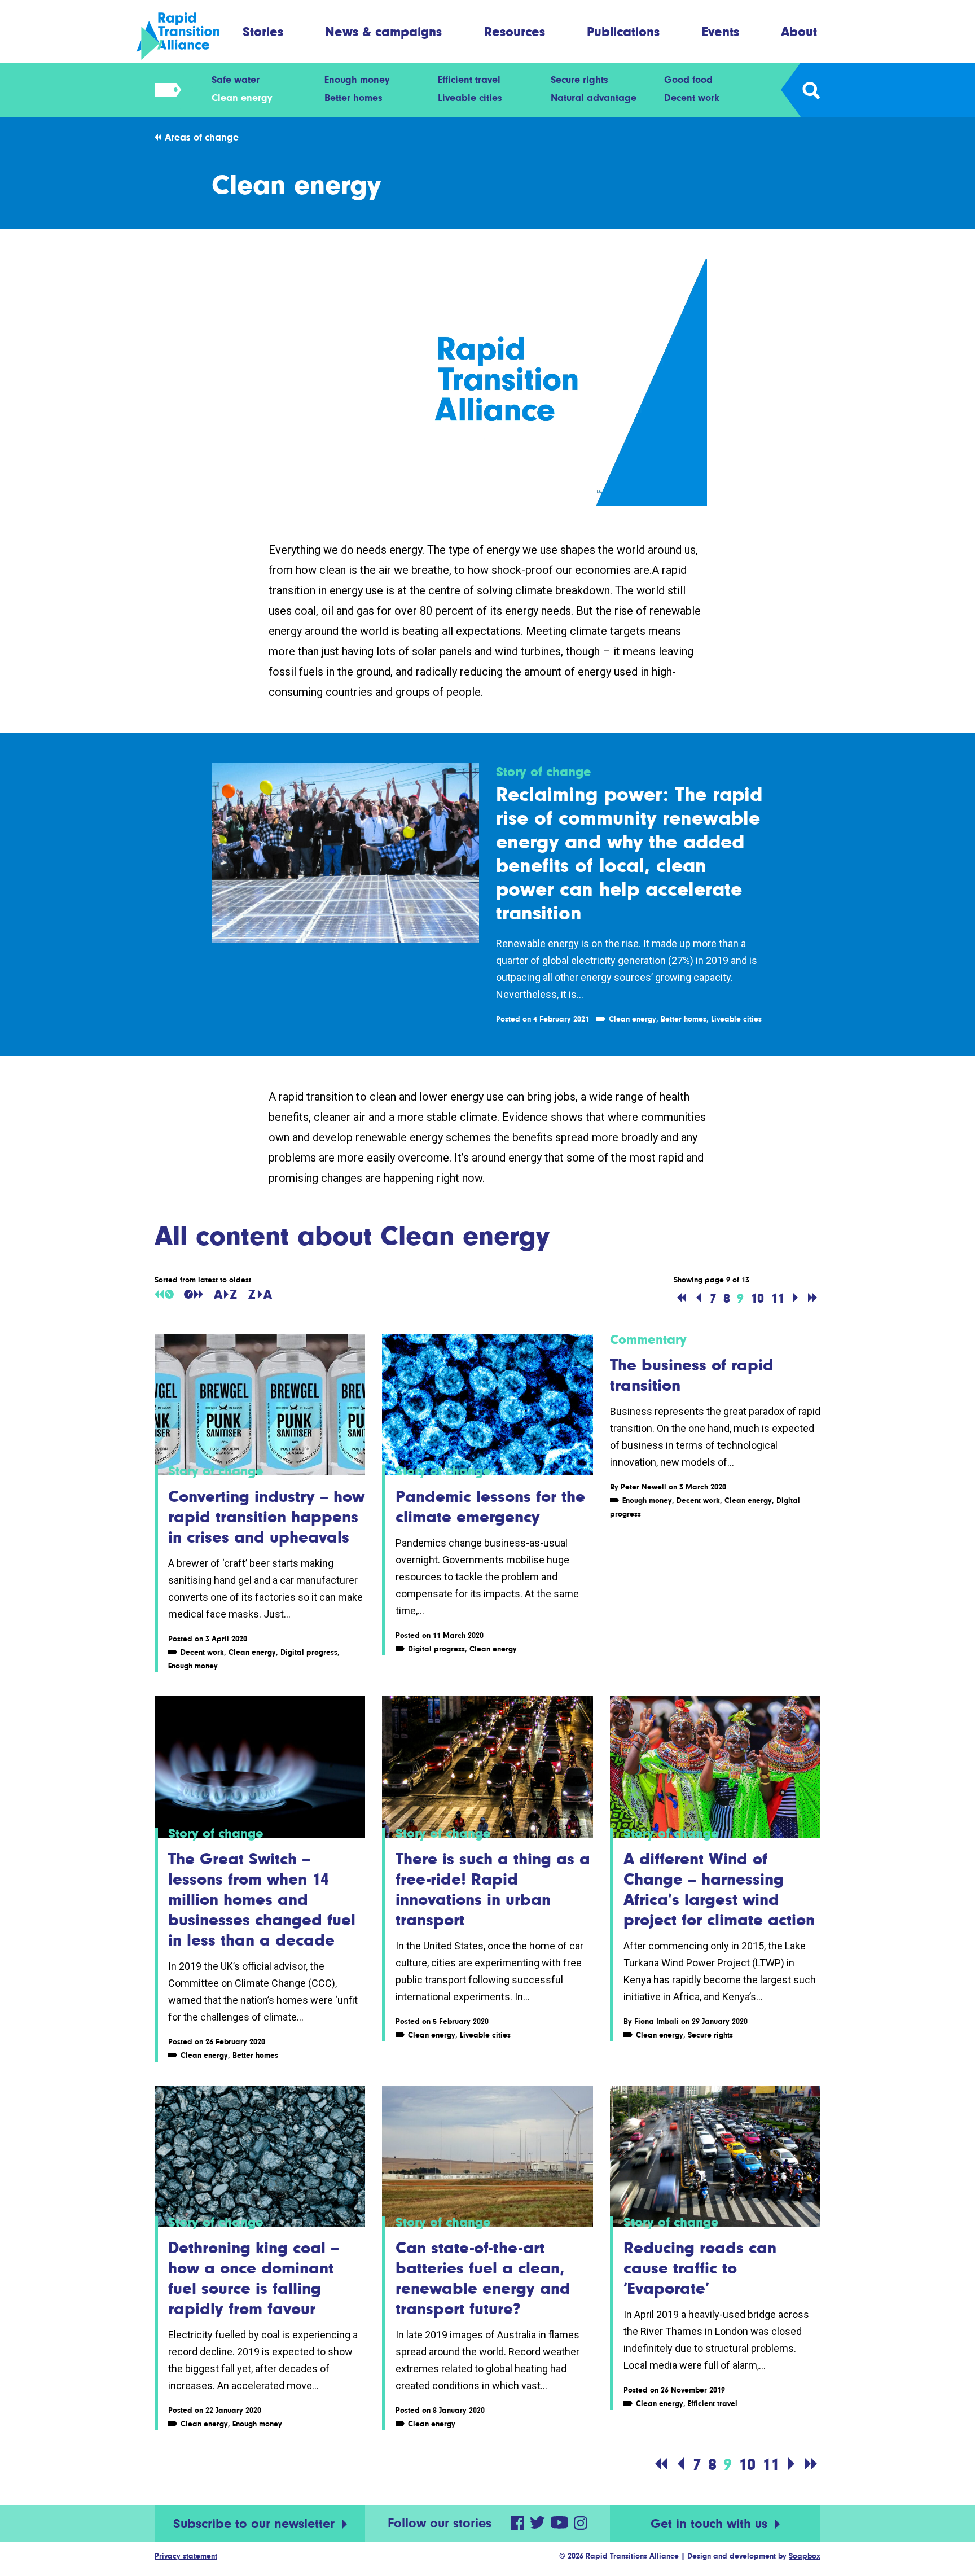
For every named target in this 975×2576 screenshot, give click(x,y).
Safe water (236, 80)
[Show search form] (811, 90)
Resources (515, 31)
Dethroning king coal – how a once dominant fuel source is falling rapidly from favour (254, 2278)
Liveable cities (470, 98)
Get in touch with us (711, 2524)
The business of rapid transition (692, 1375)
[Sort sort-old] (164, 1294)
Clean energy (242, 98)
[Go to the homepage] (188, 36)
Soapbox (805, 2556)
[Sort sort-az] (225, 1294)
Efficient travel (469, 80)
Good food (688, 80)
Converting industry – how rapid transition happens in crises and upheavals (266, 1517)
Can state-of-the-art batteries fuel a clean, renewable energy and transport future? (483, 2278)
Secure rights (579, 80)
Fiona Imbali (656, 2021)
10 (757, 1298)
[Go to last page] (813, 1298)
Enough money (357, 80)
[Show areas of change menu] (164, 90)
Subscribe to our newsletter (256, 2524)
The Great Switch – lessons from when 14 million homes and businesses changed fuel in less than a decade (262, 1899)
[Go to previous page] (699, 1298)
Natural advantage (594, 98)
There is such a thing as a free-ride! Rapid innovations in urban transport (493, 1889)
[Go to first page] (682, 1298)
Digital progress (309, 1652)
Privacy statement (186, 2556)
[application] (488, 382)
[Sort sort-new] (194, 1294)
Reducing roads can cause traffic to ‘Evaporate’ (700, 2268)
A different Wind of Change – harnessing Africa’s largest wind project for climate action (719, 1889)
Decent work (692, 98)
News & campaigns (383, 31)
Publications (623, 31)
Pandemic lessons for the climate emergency (490, 1506)
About (799, 31)
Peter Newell (644, 1487)
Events (721, 31)
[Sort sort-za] (260, 1294)
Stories (263, 31)
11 (778, 1298)
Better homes (353, 98)
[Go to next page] (796, 1298)
